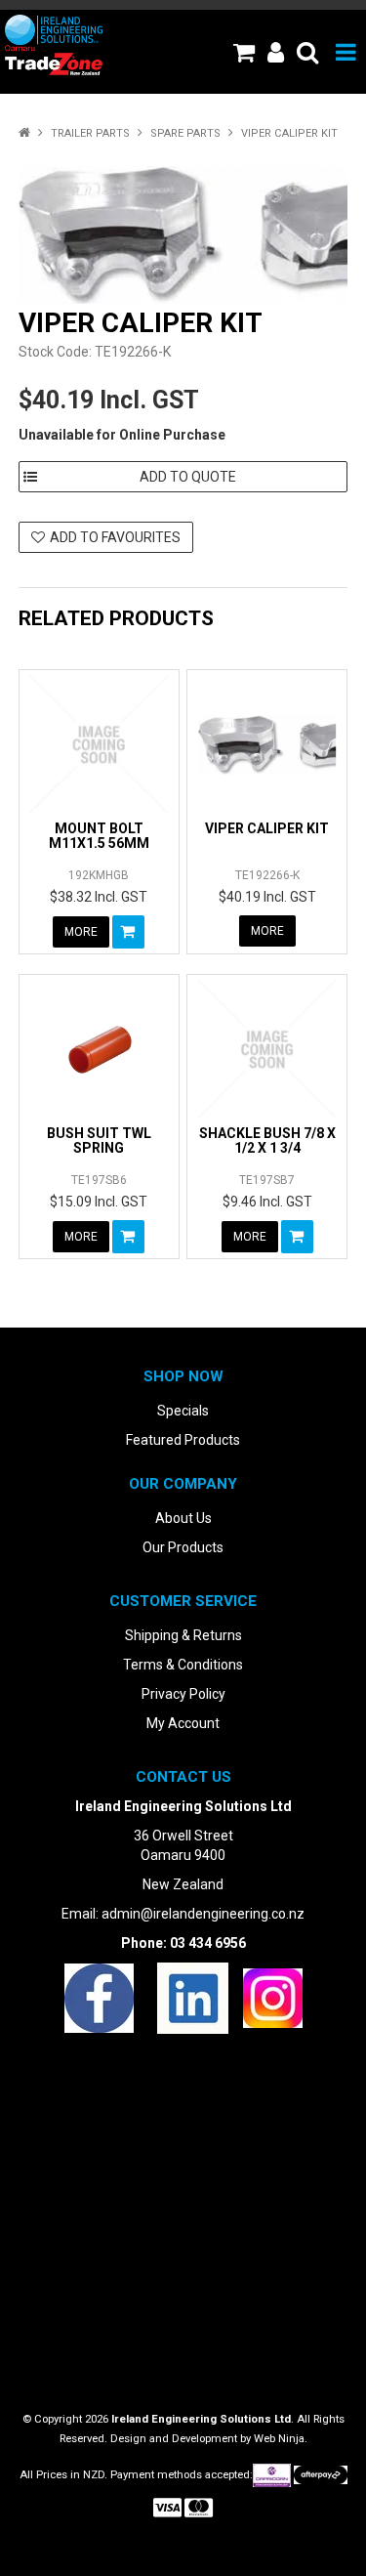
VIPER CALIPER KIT (267, 828)
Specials (183, 1411)
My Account (183, 1723)
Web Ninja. (281, 2439)
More (81, 932)
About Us (183, 1518)
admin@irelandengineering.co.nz (203, 1914)
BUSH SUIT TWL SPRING (99, 1140)
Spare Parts (185, 133)
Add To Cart (128, 932)
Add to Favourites (115, 537)
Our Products (183, 1547)
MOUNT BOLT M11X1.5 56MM (99, 836)
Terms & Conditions (183, 1665)
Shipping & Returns (183, 1635)
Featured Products (183, 1440)
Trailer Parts (90, 133)
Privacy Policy (183, 1694)
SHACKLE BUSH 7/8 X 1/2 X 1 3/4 (267, 1140)
